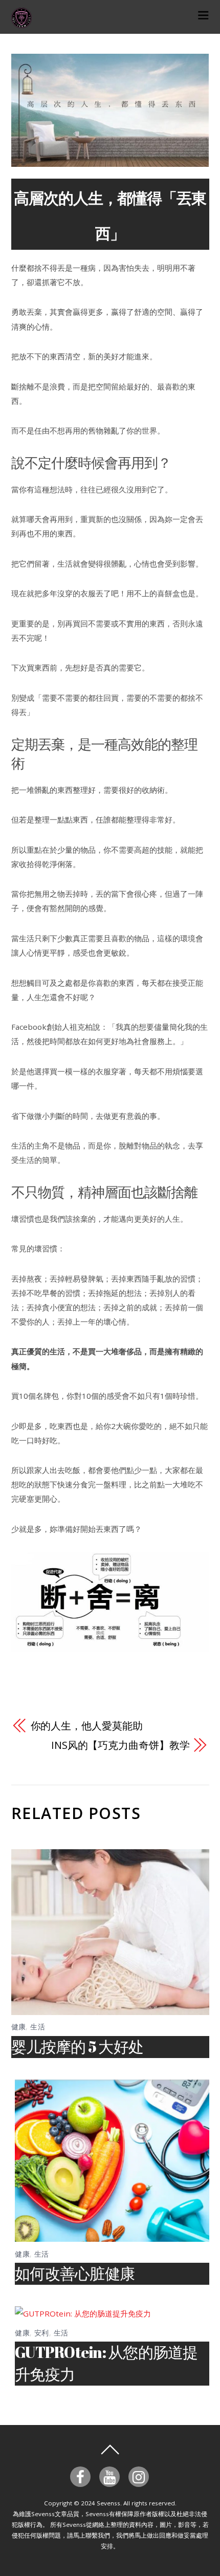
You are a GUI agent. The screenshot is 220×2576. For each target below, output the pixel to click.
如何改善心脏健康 (75, 2273)
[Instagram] (140, 2476)
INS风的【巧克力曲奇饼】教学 (120, 1745)
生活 (38, 2027)
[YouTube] (111, 2476)
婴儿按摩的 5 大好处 (78, 2047)
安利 (42, 2333)
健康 (19, 2027)
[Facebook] (82, 2476)
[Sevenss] (21, 22)
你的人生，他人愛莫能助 (87, 1726)
